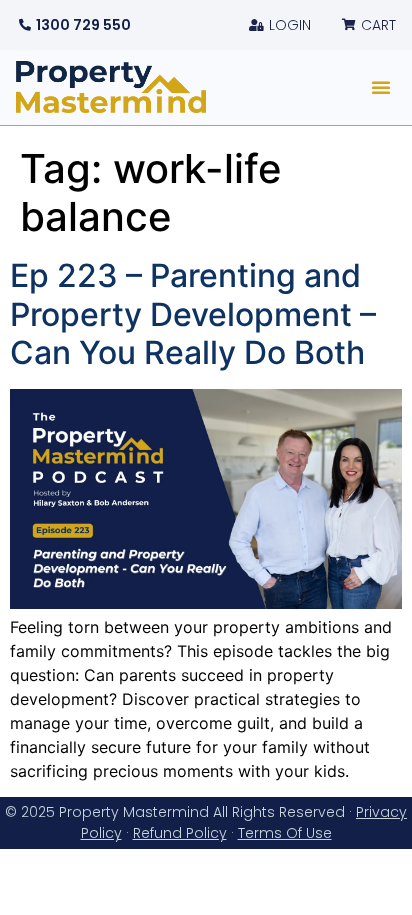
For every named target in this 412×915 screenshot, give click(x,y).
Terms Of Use (285, 833)
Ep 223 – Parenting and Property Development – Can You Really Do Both (193, 314)
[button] (381, 87)
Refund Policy (180, 833)
